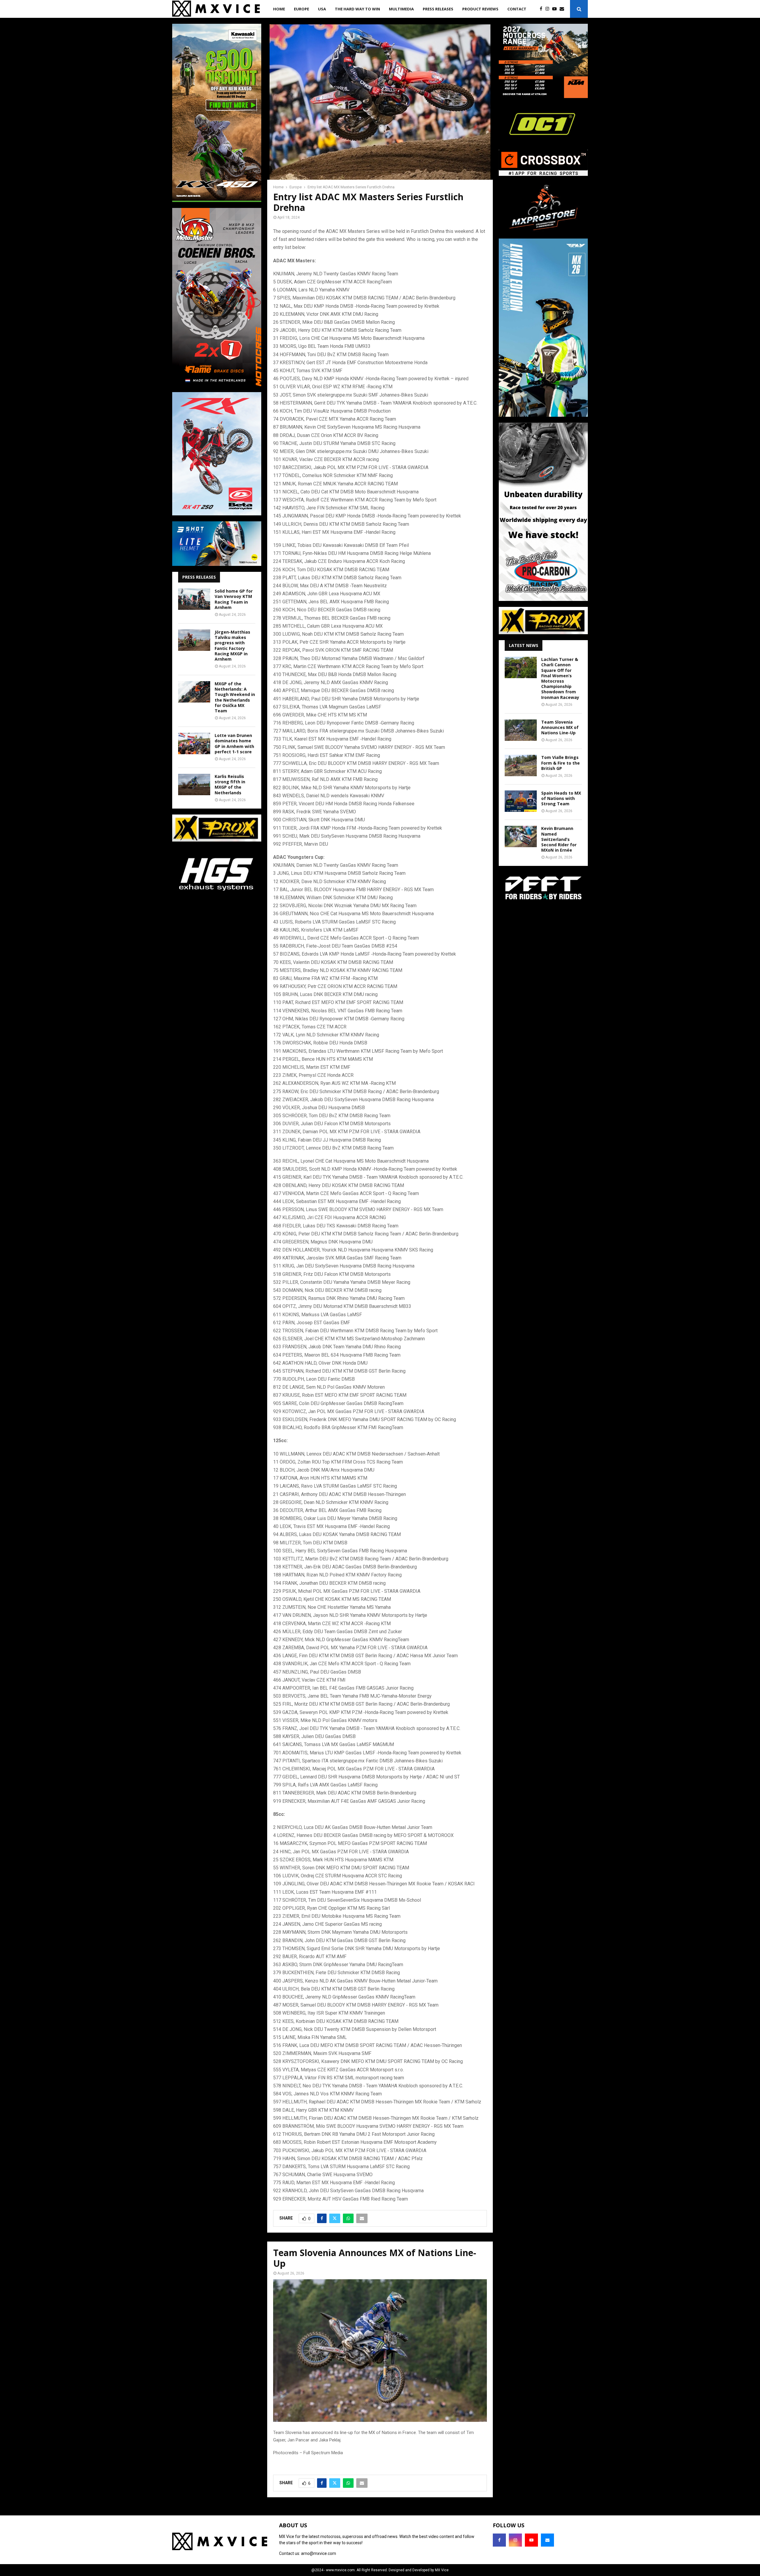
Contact (517, 9)
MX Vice (442, 2570)
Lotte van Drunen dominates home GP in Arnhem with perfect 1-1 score (234, 744)
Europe (301, 9)
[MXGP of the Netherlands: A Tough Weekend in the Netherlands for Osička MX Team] (194, 692)
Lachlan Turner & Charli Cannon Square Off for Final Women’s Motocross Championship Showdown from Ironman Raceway (560, 678)
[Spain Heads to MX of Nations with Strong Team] (521, 801)
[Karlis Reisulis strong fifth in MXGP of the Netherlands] (194, 785)
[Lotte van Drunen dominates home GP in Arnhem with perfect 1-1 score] (194, 744)
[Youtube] (556, 9)
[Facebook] (543, 9)
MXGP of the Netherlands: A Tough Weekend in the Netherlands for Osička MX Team (235, 697)
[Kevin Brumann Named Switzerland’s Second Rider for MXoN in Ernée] (521, 836)
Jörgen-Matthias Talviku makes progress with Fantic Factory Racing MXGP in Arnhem (232, 645)
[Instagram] (549, 9)
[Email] (563, 9)
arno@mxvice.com (319, 2553)
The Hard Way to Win (357, 9)
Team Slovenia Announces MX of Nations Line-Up (560, 727)
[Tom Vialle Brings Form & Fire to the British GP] (521, 765)
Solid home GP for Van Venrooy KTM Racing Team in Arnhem (234, 599)
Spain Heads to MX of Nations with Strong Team (561, 798)
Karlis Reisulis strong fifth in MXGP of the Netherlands (230, 785)
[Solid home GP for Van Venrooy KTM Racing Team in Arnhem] (194, 599)
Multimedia (401, 9)
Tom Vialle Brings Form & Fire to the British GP (560, 763)
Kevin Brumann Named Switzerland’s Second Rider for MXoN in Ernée (559, 839)
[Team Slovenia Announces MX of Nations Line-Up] (521, 730)
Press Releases (438, 9)
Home (279, 9)
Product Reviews (480, 9)
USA (322, 9)
